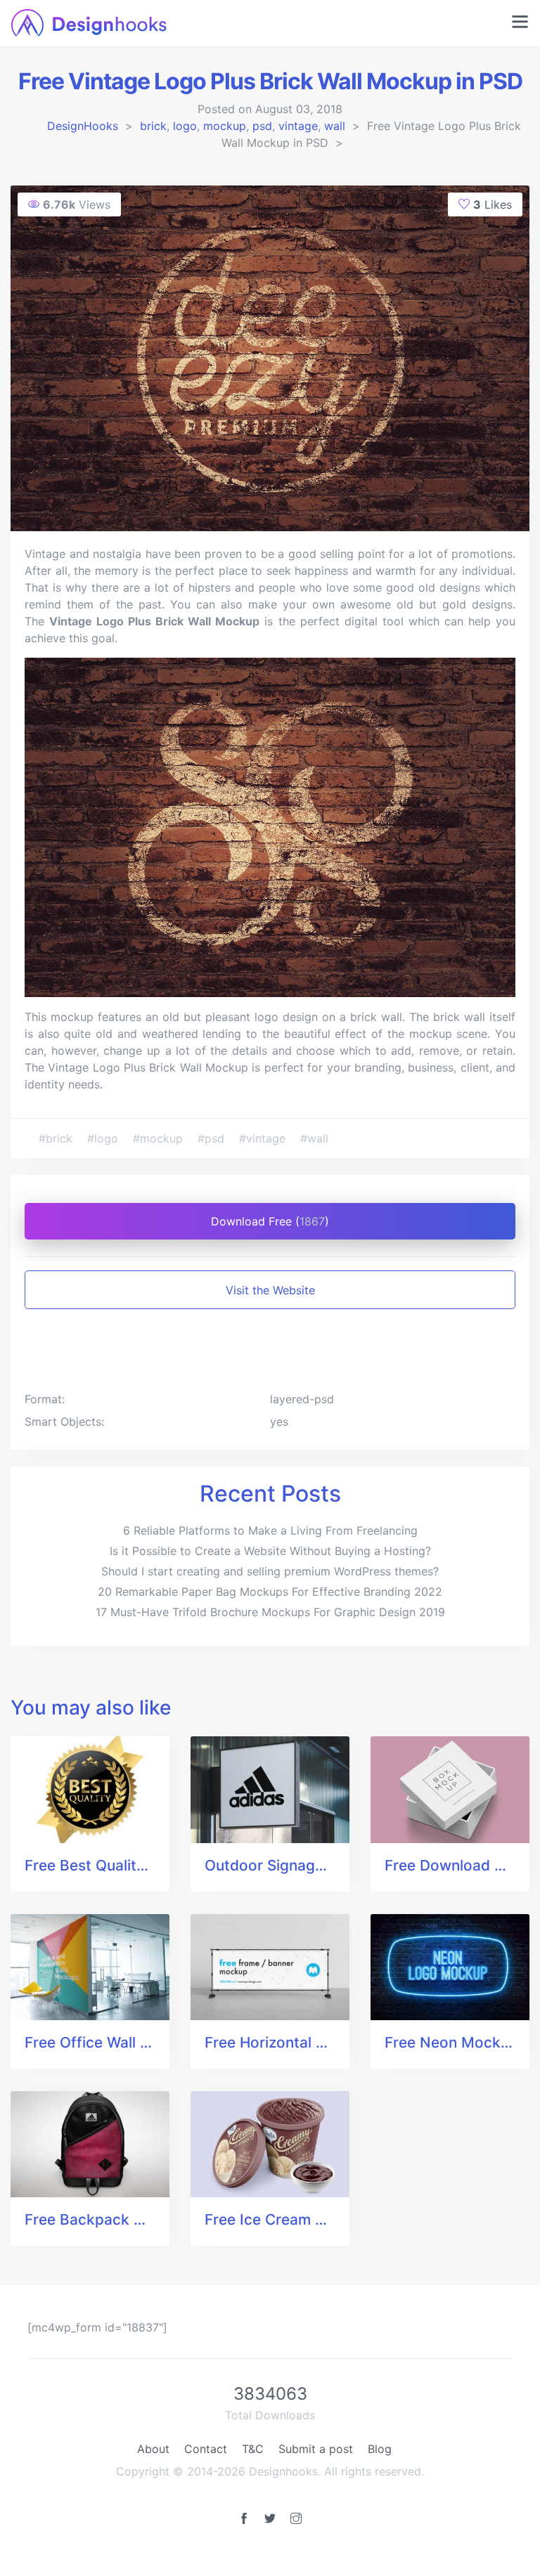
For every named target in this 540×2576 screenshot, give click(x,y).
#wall (314, 1138)
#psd (213, 1138)
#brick (57, 1138)
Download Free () (270, 1221)
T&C (253, 2449)
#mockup (160, 1138)
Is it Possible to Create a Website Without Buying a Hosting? (270, 1551)
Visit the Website (270, 1290)
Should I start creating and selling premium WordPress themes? (270, 1571)
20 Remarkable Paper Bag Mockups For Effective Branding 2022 (270, 1592)
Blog (380, 2449)
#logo (104, 1138)
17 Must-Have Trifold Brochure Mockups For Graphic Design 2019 (270, 1612)
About (153, 2449)
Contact (206, 2449)
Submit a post (316, 2449)
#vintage (264, 1138)
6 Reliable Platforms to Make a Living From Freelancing (270, 1530)
